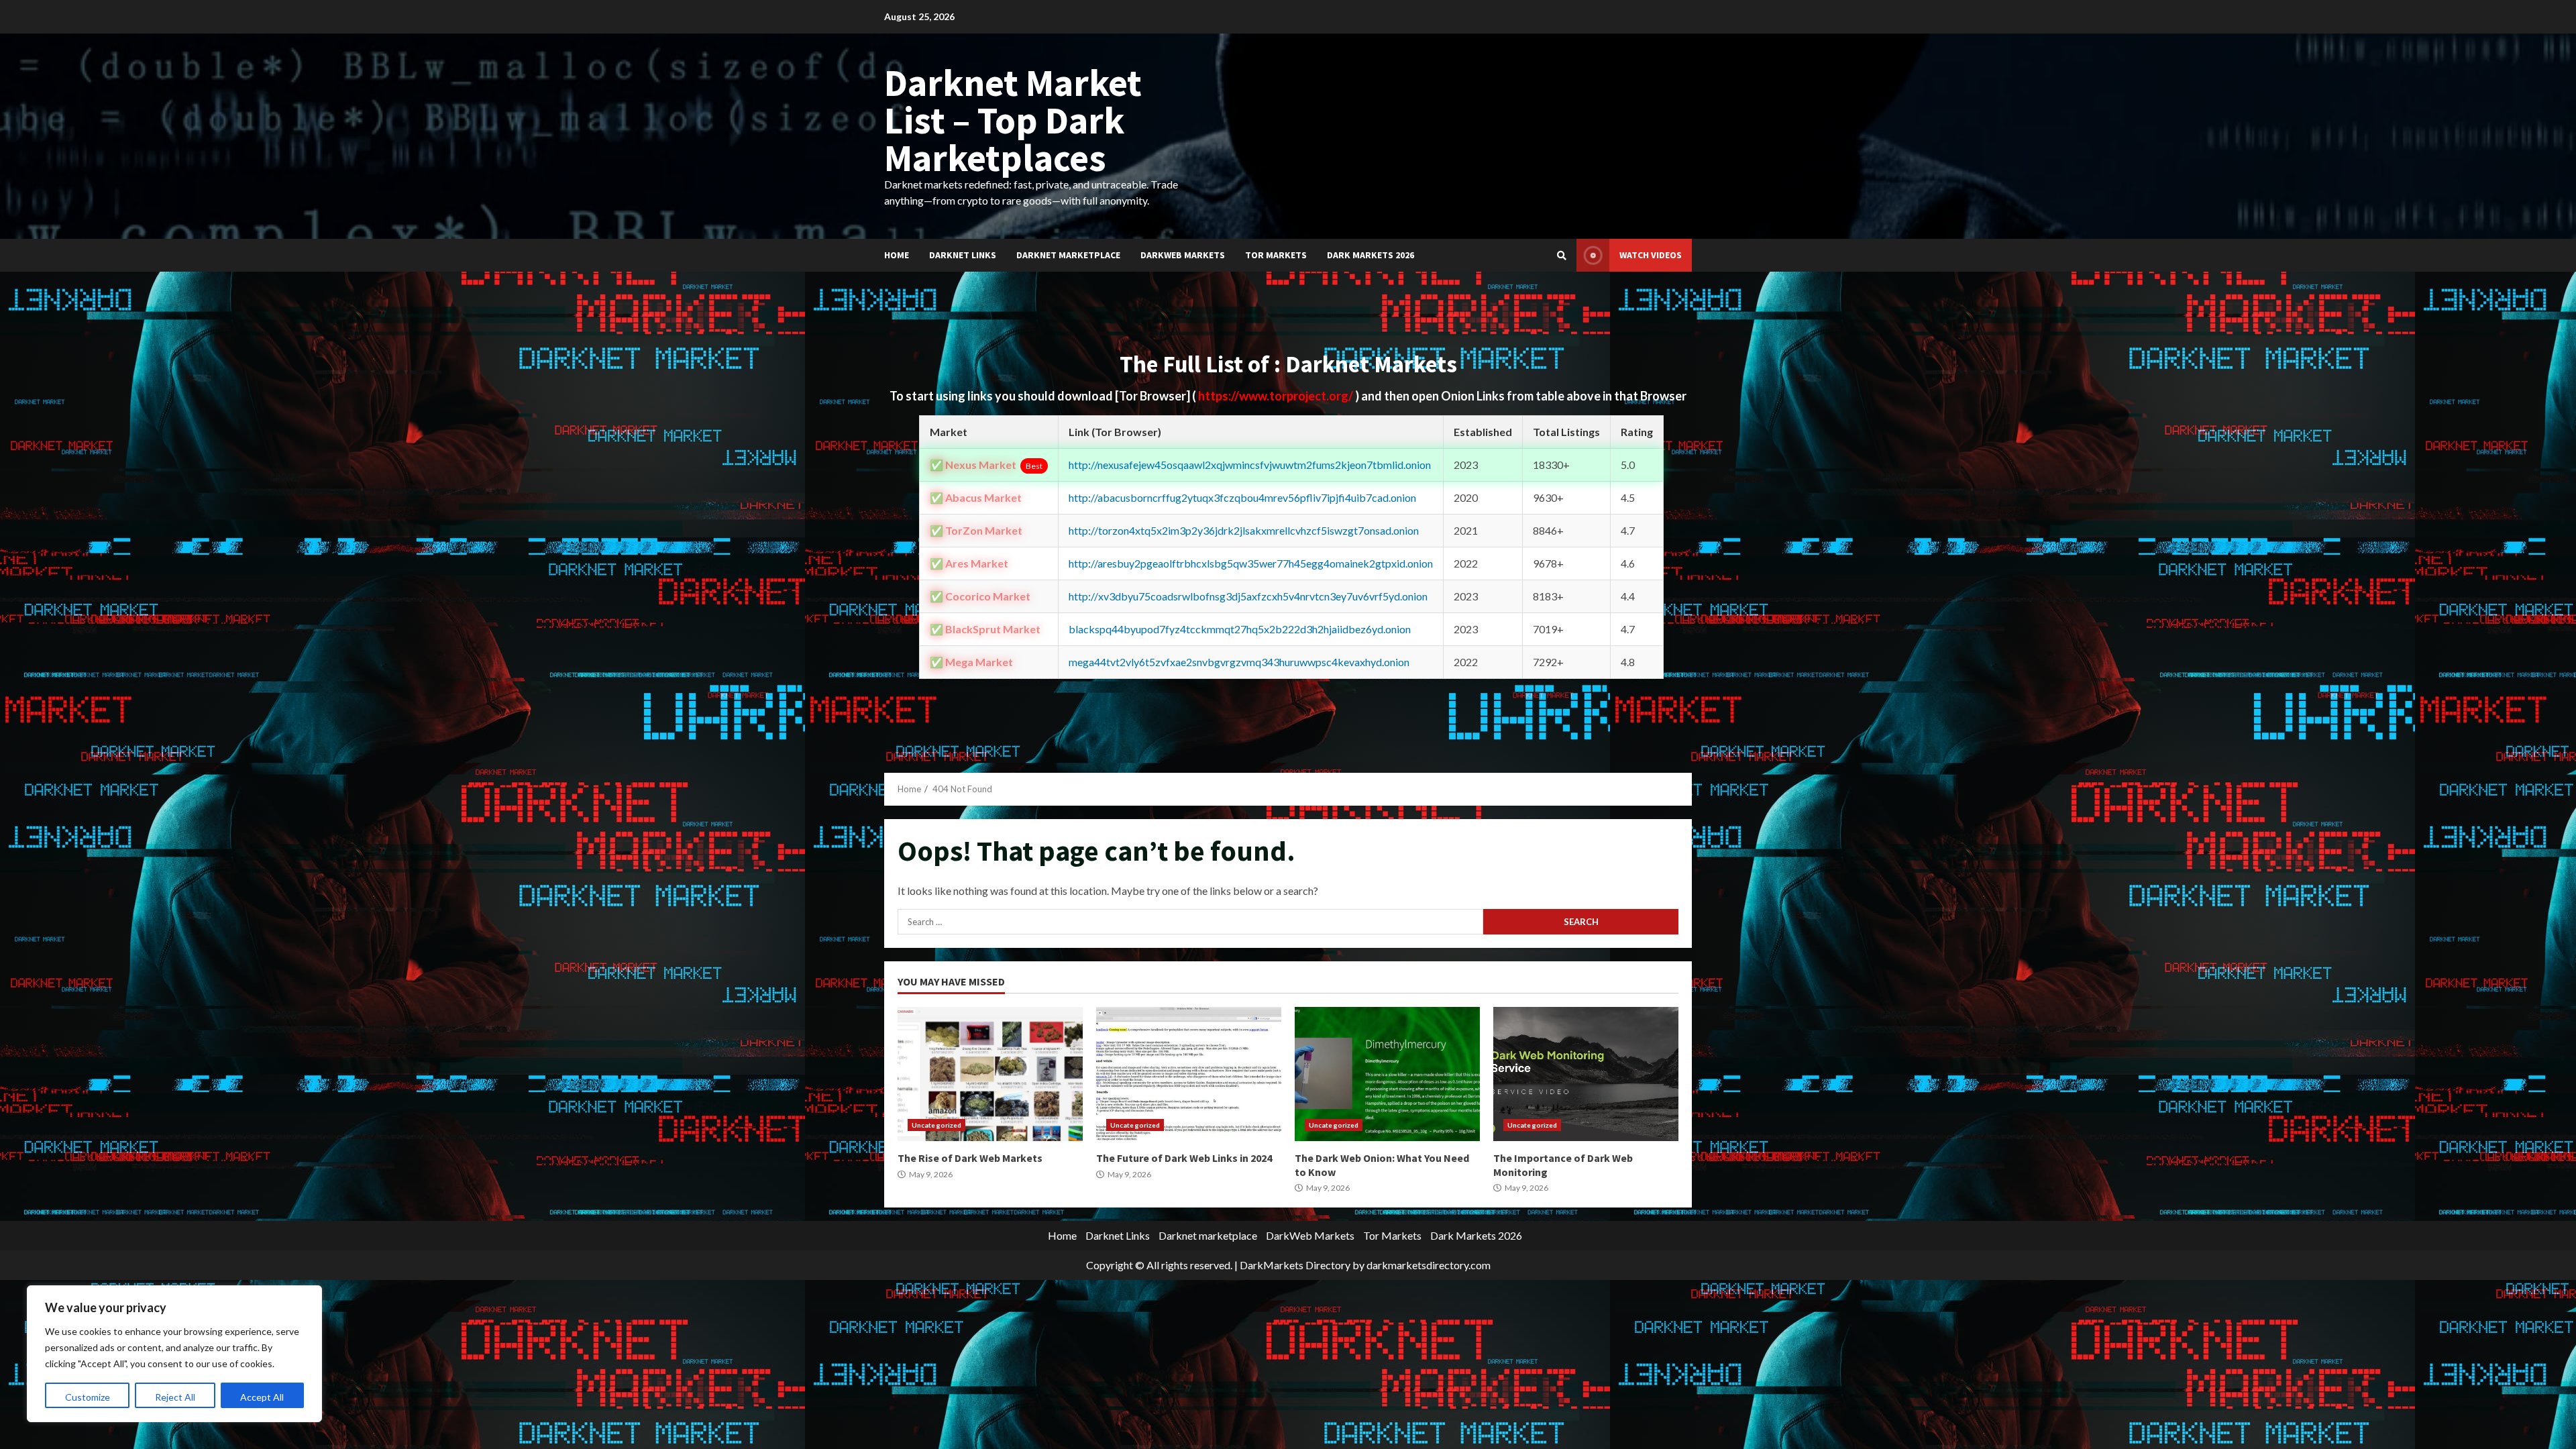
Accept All (262, 1397)
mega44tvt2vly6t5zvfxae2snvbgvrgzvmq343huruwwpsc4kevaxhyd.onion (1239, 662)
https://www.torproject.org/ (1277, 396)
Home (897, 255)
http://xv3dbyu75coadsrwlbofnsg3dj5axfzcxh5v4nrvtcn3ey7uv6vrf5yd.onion (1248, 596)
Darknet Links (963, 255)
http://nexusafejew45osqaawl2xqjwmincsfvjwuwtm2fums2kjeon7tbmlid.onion (1250, 465)
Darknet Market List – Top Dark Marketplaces (1013, 120)
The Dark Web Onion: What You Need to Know (1387, 1074)
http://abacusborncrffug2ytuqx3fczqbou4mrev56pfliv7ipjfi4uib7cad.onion (1242, 497)
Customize (88, 1397)
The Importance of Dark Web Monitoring (1586, 1074)
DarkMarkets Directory (1295, 1265)
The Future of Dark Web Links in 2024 (1189, 1074)
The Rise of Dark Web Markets (990, 1074)
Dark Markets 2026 (1371, 255)
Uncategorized (936, 1125)
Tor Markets (1276, 255)
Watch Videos (1651, 255)
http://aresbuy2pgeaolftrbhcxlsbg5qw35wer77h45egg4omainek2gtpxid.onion (1251, 563)
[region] (174, 1354)
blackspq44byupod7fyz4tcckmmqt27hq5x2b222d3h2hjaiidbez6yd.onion (1240, 629)
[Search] (1562, 256)
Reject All (175, 1397)
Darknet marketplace (1068, 255)
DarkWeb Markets (1183, 255)
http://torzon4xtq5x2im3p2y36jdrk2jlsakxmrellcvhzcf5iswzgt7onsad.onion (1244, 530)
